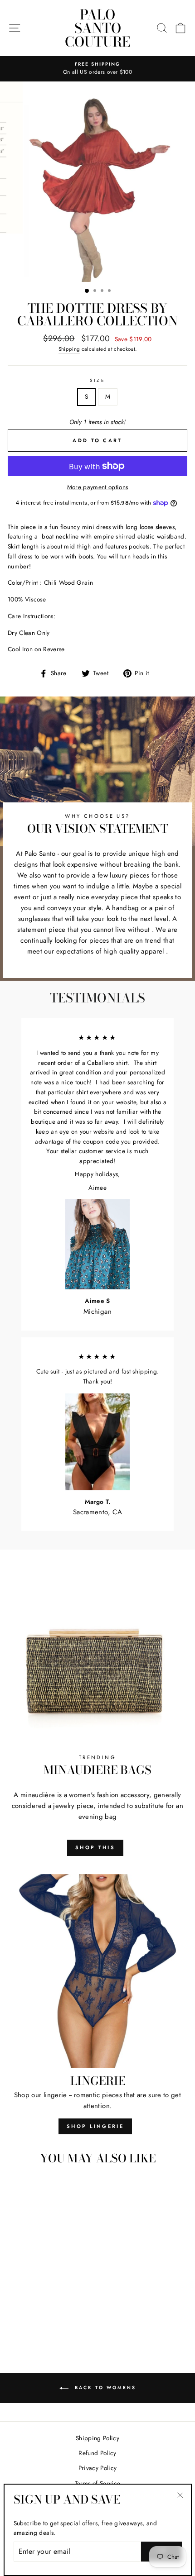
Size (97, 380)
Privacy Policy (98, 2468)
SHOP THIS (95, 1847)
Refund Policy (97, 2453)
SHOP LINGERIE (95, 2126)
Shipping (69, 349)
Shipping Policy (97, 2438)
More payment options (98, 487)
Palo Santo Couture (97, 28)
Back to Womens (104, 2388)
